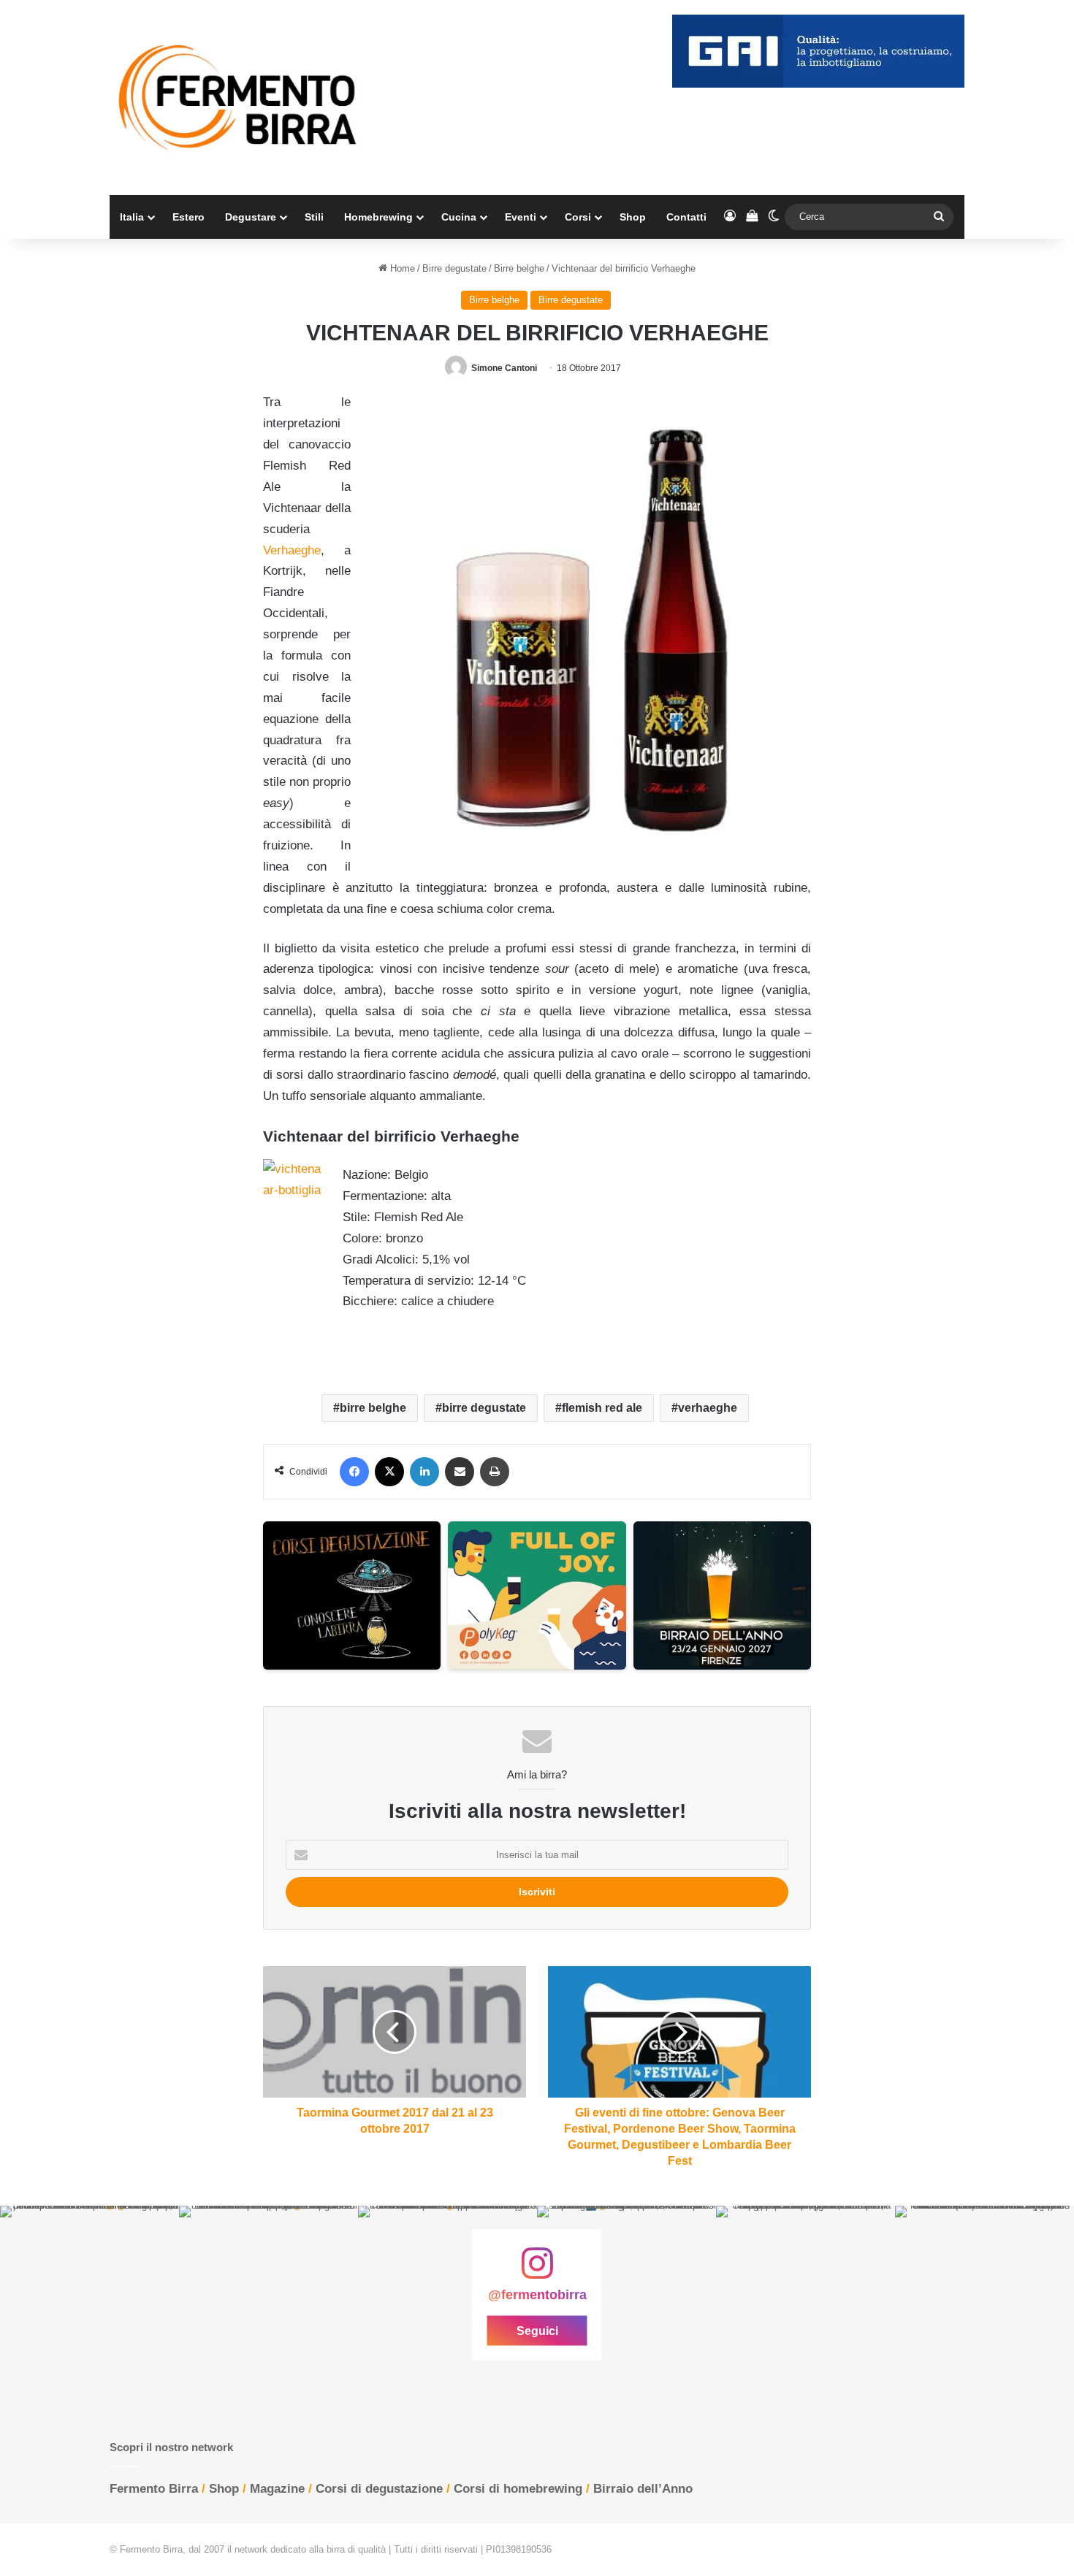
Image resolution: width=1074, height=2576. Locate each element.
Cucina (459, 217)
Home (401, 268)
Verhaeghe (292, 550)
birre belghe (373, 1408)
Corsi (578, 217)
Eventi (521, 217)
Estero (188, 217)
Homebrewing (378, 217)
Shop (633, 217)
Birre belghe (519, 268)
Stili (314, 217)
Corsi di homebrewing (518, 2489)
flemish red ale (602, 1408)
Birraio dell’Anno (643, 2489)
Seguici (537, 2331)
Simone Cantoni (504, 368)
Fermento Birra (154, 2489)
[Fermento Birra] (239, 98)
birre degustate (484, 1408)
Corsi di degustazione (379, 2489)
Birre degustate (454, 268)
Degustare (251, 217)
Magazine (277, 2489)
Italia (132, 217)
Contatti (686, 217)
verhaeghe (708, 1408)
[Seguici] (537, 2271)
